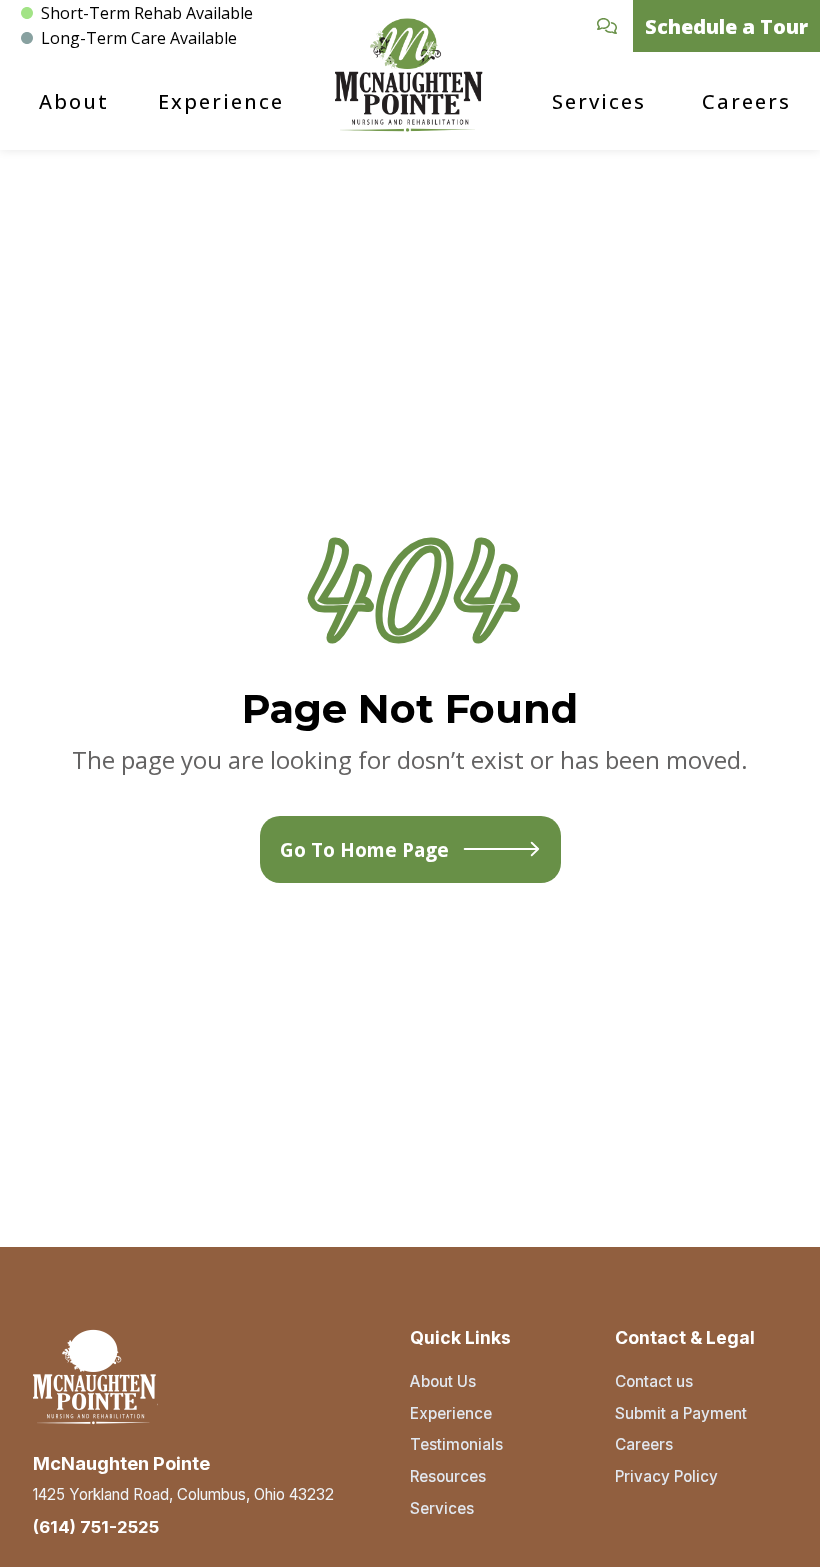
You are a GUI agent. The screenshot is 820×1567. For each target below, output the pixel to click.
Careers (746, 101)
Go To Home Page (364, 849)
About (74, 101)
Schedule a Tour (726, 26)
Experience (221, 101)
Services (599, 101)
